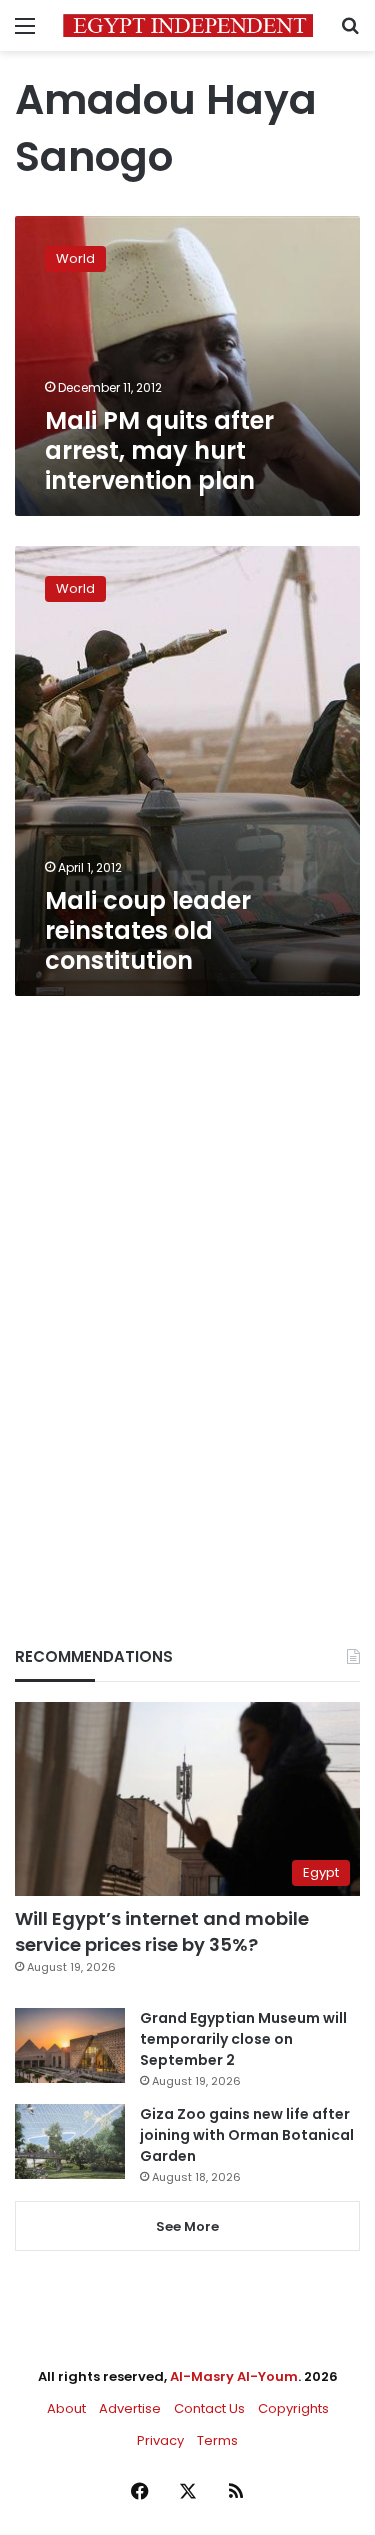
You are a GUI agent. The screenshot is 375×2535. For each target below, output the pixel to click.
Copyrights (293, 2408)
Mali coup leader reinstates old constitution (148, 930)
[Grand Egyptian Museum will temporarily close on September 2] (70, 2045)
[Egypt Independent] (188, 25)
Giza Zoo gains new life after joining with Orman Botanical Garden (247, 2135)
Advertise (130, 2408)
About (66, 2408)
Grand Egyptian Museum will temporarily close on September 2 (243, 2039)
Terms (217, 2440)
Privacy (160, 2440)
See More (187, 2226)
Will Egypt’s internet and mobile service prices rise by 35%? (162, 1931)
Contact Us (209, 2408)
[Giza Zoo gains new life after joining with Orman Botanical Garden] (70, 2141)
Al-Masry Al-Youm (234, 2376)
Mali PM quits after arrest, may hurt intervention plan (159, 450)
